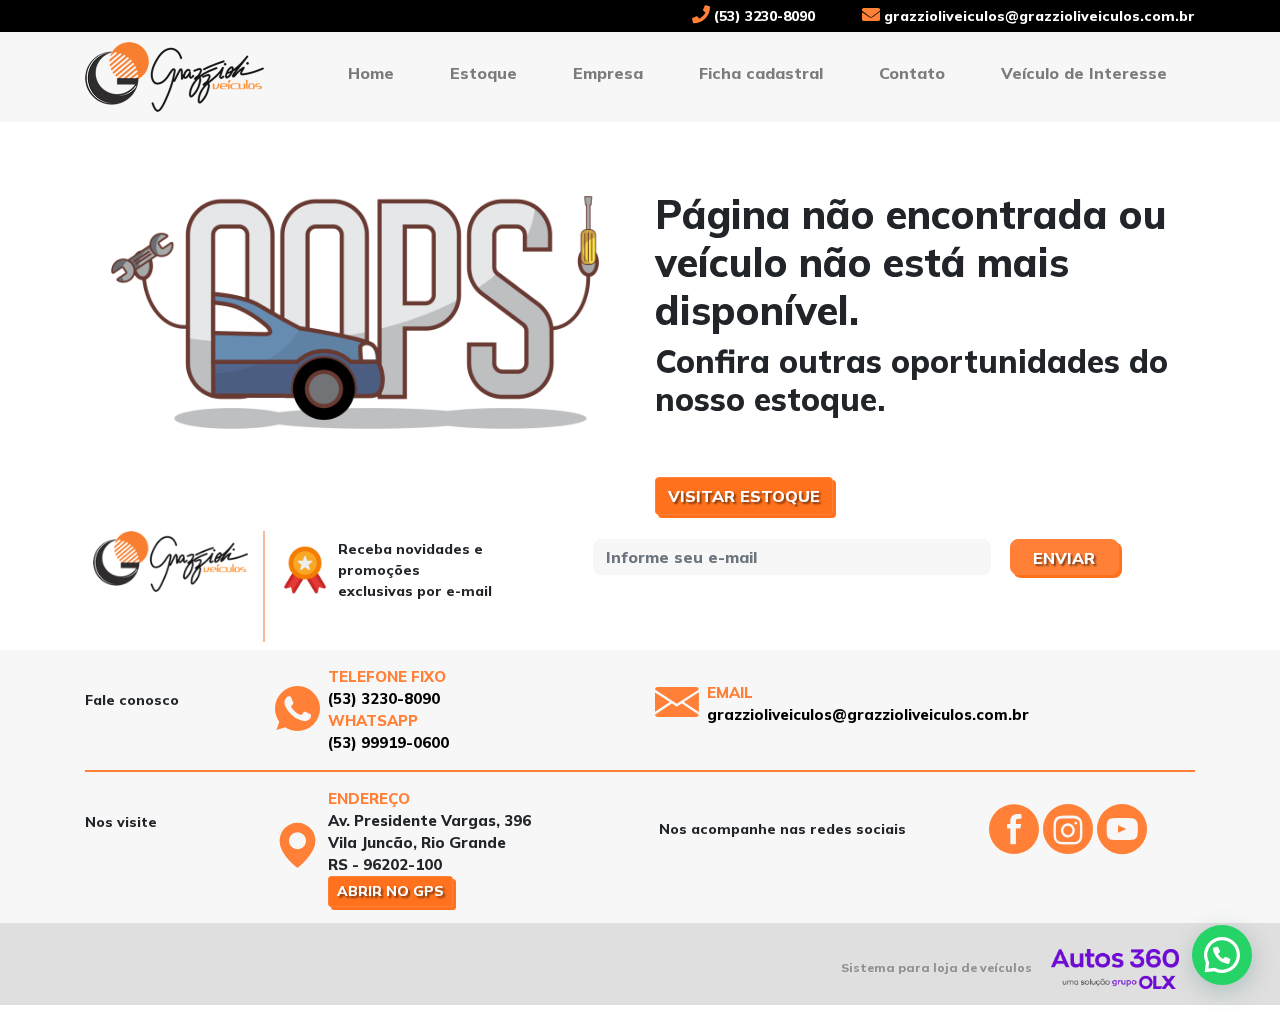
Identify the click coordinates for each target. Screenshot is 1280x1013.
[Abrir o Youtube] (1122, 846)
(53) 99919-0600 (388, 742)
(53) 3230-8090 (762, 16)
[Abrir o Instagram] (1070, 846)
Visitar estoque (744, 496)
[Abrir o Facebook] (1016, 846)
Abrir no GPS (390, 891)
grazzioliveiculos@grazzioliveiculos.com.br (1037, 16)
